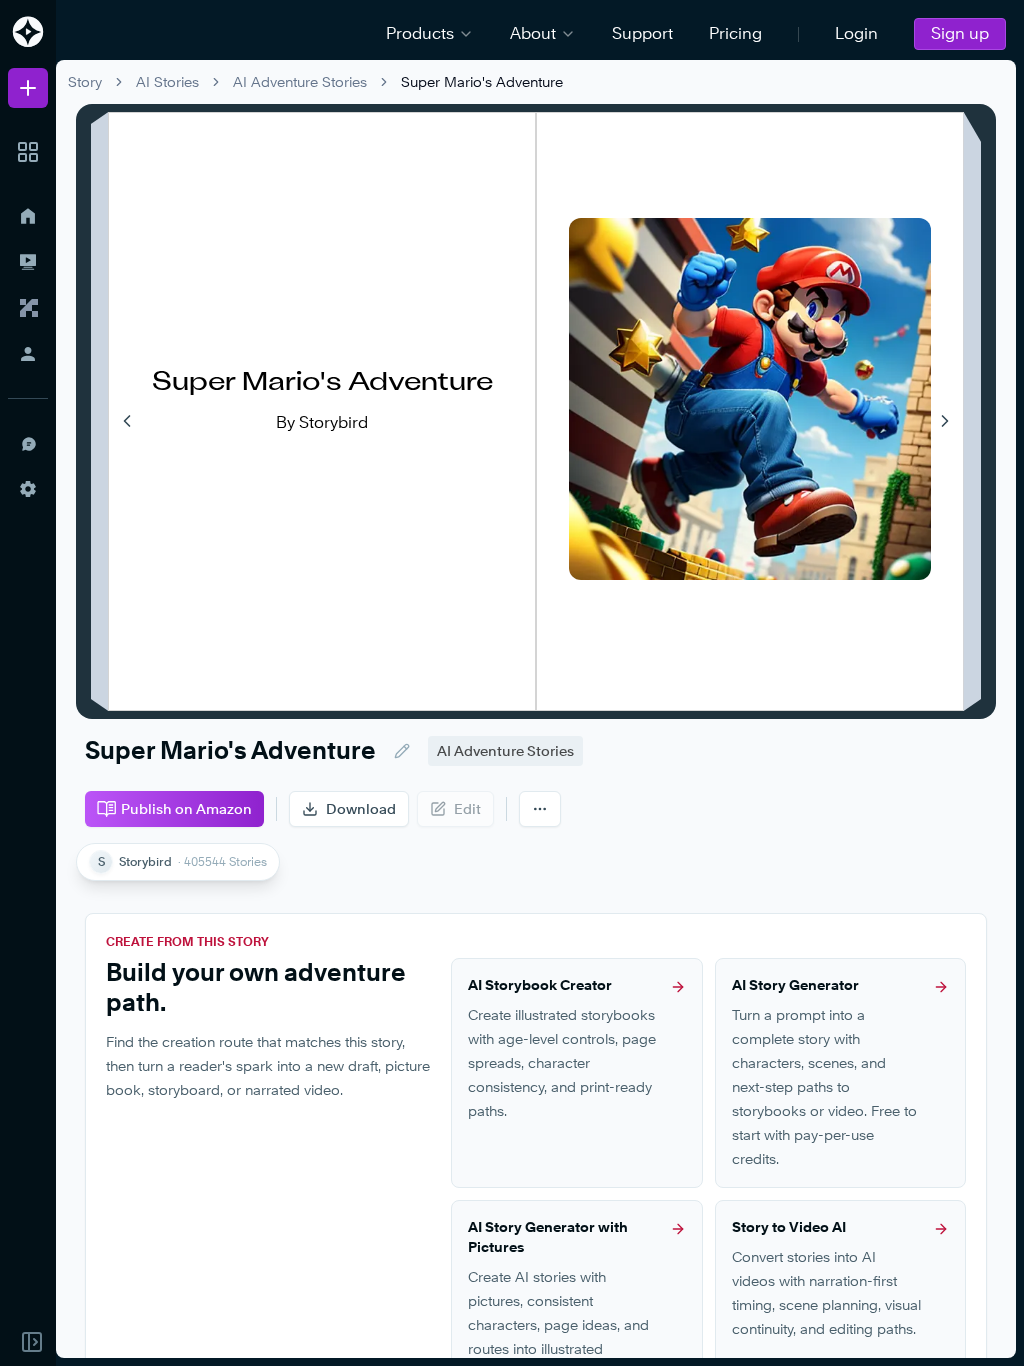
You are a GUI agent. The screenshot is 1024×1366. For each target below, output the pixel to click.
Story (85, 81)
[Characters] (28, 308)
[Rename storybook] (402, 751)
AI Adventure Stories (300, 81)
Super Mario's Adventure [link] (482, 81)
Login (856, 33)
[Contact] (28, 443)
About (533, 33)
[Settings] (28, 489)
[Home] (28, 216)
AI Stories (167, 81)
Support (642, 33)
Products (420, 33)
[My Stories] (28, 262)
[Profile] (28, 354)
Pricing (735, 33)
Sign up (960, 33)
